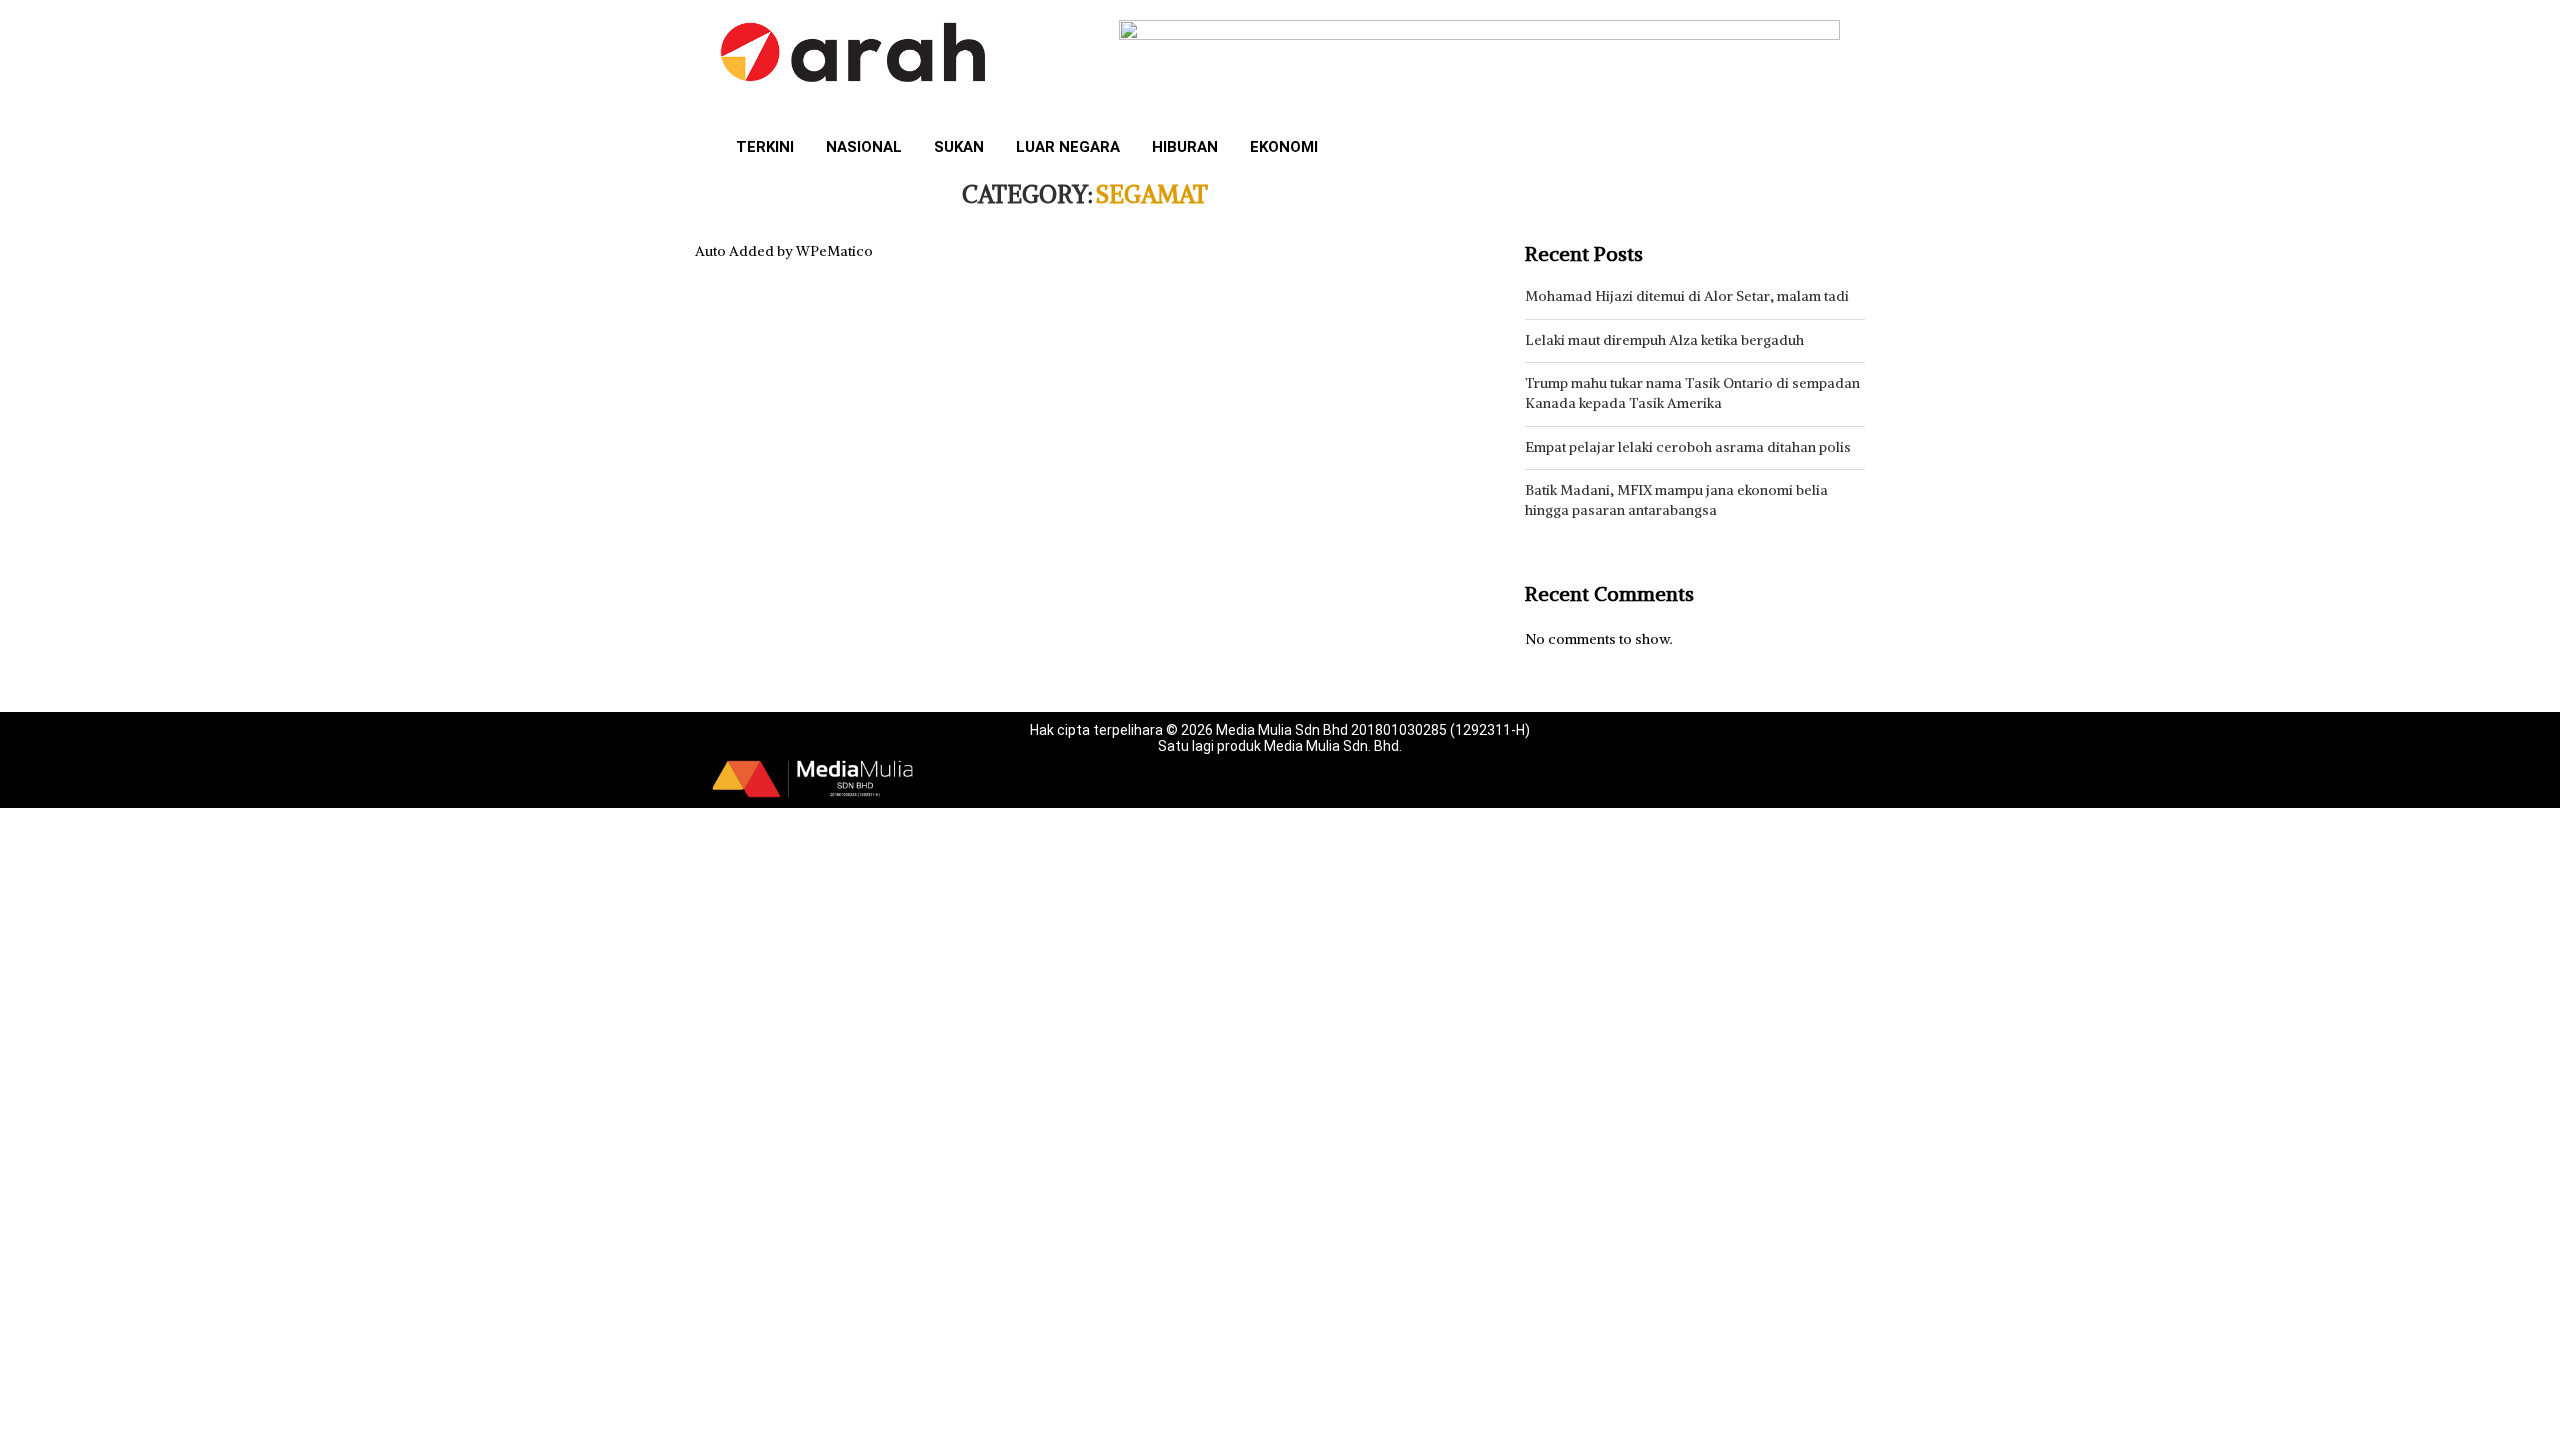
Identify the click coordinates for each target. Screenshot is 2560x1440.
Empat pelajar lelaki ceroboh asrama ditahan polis (1688, 447)
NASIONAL (864, 147)
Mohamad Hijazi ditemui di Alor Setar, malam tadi (1687, 296)
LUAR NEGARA (1068, 147)
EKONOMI (1284, 147)
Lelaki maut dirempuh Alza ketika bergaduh (1664, 340)
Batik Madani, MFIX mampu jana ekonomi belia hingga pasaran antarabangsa (1676, 500)
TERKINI (765, 147)
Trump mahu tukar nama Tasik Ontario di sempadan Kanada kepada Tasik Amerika (1692, 393)
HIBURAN (1185, 147)
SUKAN (959, 147)
